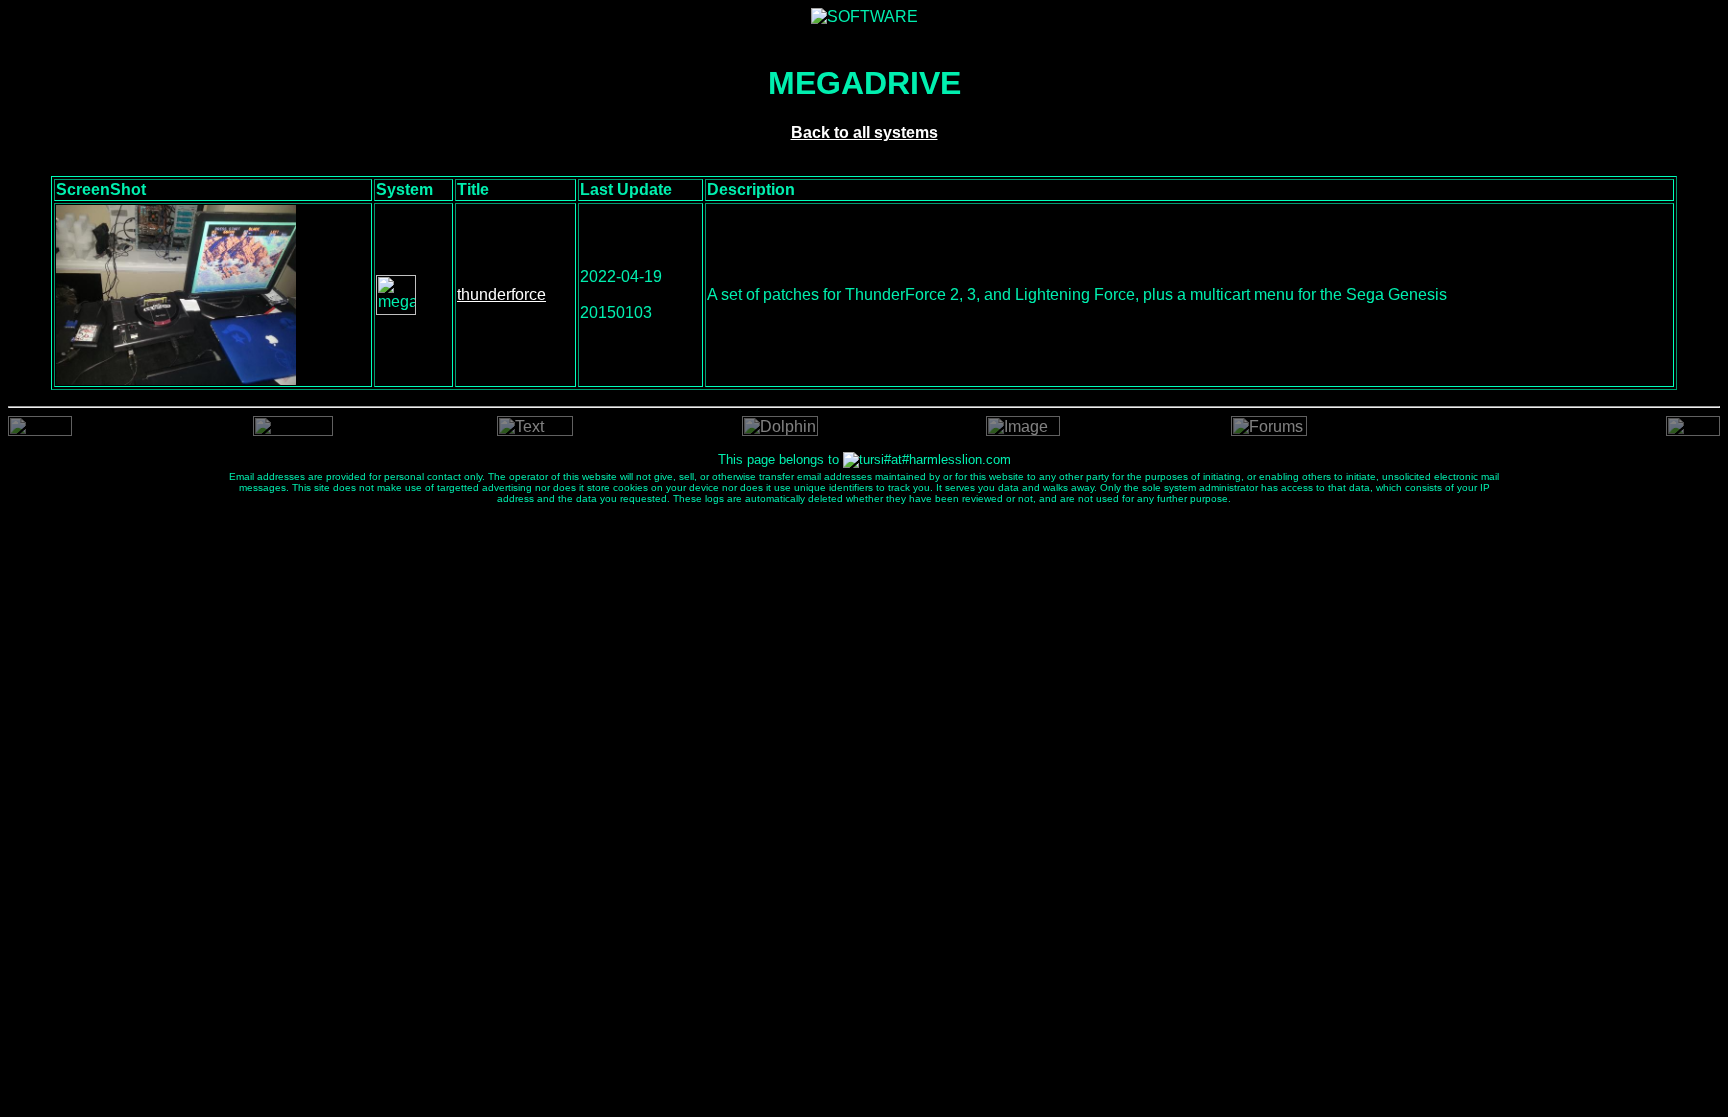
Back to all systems (864, 132)
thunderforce (501, 294)
